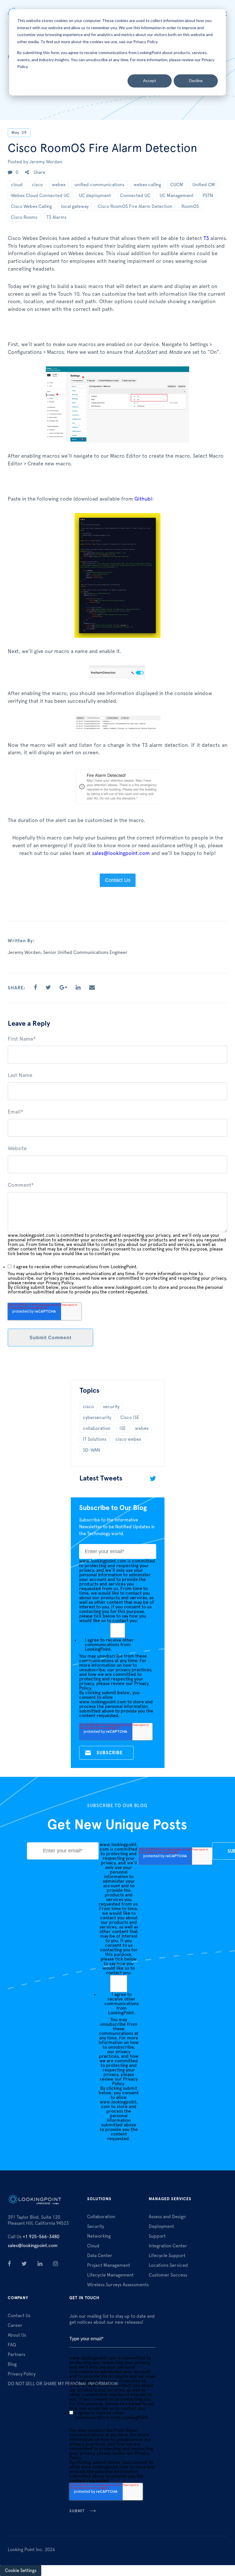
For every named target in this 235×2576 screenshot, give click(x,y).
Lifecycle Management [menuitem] (110, 2275)
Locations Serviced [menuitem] (168, 2265)
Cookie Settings (21, 2571)
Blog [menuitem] (12, 2364)
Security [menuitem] (96, 2226)
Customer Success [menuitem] (168, 2275)
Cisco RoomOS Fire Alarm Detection (135, 207)
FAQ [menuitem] (12, 2345)
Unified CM (204, 185)
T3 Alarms (56, 217)
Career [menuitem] (15, 2325)
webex (59, 185)
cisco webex (128, 1439)
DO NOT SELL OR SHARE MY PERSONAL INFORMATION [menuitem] (63, 2384)
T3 (206, 239)
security (111, 1407)
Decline (196, 81)
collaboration (97, 1428)
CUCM (177, 185)
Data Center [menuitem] (100, 2256)
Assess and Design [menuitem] (167, 2217)
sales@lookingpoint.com (121, 854)
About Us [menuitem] (17, 2335)
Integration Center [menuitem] (168, 2246)
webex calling (147, 185)
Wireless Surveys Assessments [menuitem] (118, 2285)
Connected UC (135, 196)
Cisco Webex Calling (31, 207)
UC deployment (95, 196)
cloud (17, 185)
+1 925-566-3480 (34, 2237)
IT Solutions (95, 1439)
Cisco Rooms (24, 217)
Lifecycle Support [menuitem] (167, 2256)
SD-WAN (91, 1450)
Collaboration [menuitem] (101, 2217)
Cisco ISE (130, 1418)
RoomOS (190, 207)
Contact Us (118, 880)
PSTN (208, 196)
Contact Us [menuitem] (19, 2316)
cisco (37, 185)
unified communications (99, 185)
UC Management (177, 196)
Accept (150, 81)
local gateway (75, 207)
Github (143, 499)
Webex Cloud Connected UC (40, 196)
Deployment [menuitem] (161, 2226)
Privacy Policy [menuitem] (22, 2374)
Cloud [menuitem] (93, 2246)
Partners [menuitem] (16, 2355)
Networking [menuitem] (99, 2236)
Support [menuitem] (157, 2236)
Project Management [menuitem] (109, 2265)
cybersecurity (97, 1418)
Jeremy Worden (46, 162)
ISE (123, 1428)
